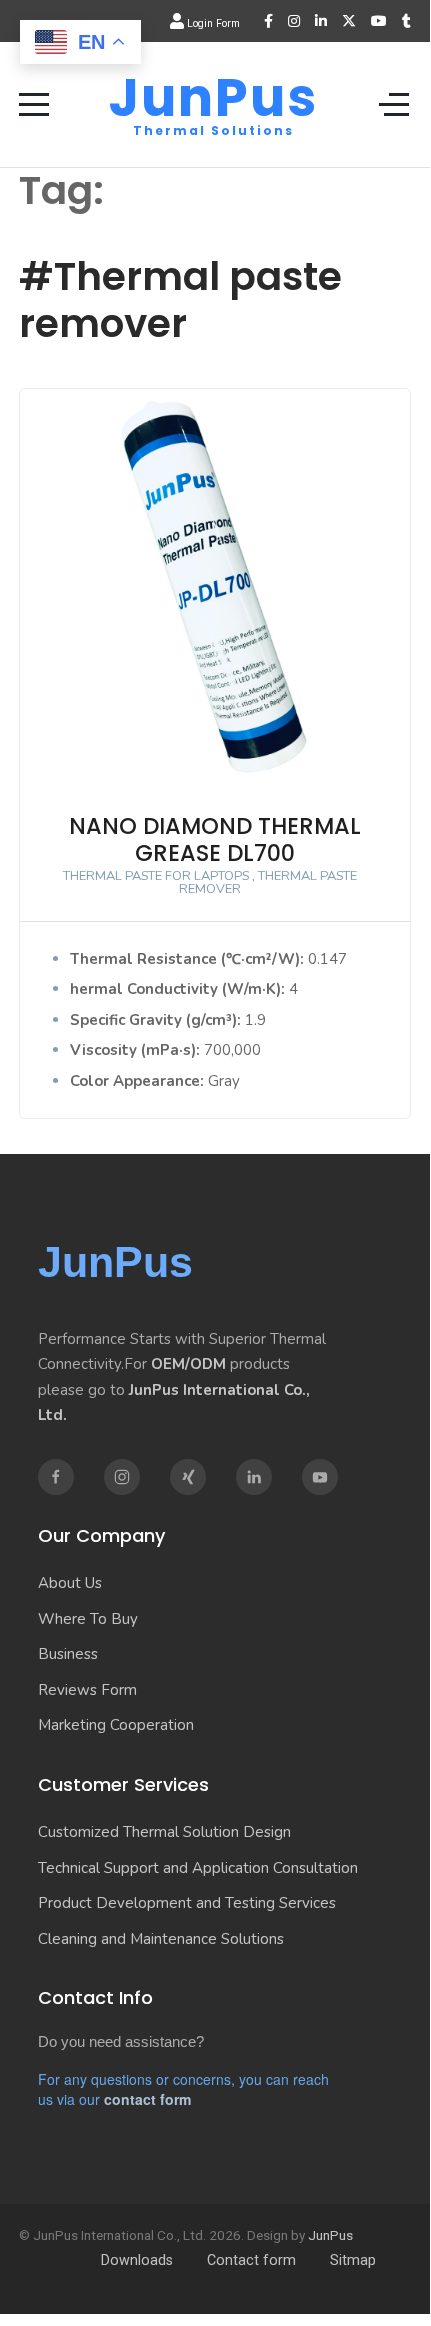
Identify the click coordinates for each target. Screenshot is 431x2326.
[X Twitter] (349, 21)
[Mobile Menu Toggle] (34, 104)
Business (68, 1654)
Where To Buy (88, 1619)
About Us (70, 1583)
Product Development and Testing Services (187, 1903)
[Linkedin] (254, 1477)
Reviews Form (87, 1690)
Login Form (212, 23)
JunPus (213, 98)
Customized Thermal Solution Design (164, 1832)
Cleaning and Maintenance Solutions (161, 1939)
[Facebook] (268, 21)
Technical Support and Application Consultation (198, 1868)
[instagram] (122, 1477)
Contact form (251, 2260)
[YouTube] (379, 21)
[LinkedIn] (321, 21)
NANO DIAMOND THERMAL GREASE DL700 (215, 839)
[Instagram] (294, 21)
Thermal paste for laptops (156, 876)
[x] (188, 1477)
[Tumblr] (406, 21)
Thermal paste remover (268, 882)
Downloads (137, 2260)
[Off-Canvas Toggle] (394, 104)
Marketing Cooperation (116, 1725)
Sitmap (353, 2260)
